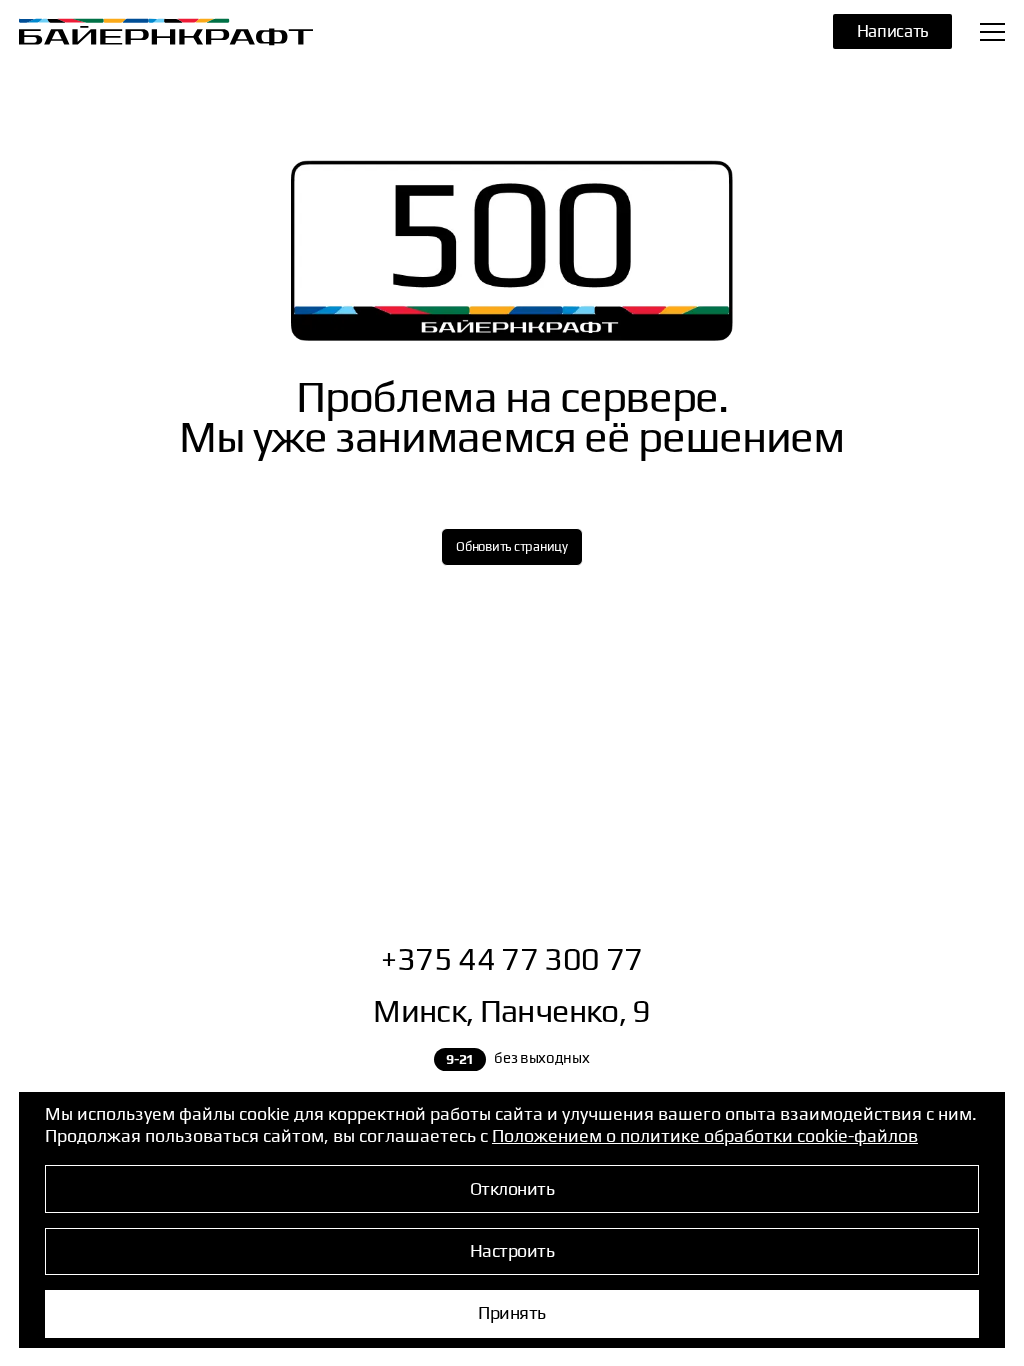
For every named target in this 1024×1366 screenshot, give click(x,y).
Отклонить (512, 1186)
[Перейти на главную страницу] (144, 31)
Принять (511, 1311)
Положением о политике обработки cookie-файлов (705, 1133)
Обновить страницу (512, 546)
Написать (892, 30)
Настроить (512, 1249)
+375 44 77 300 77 (511, 958)
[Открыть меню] (992, 32)
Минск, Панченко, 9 (511, 1010)
